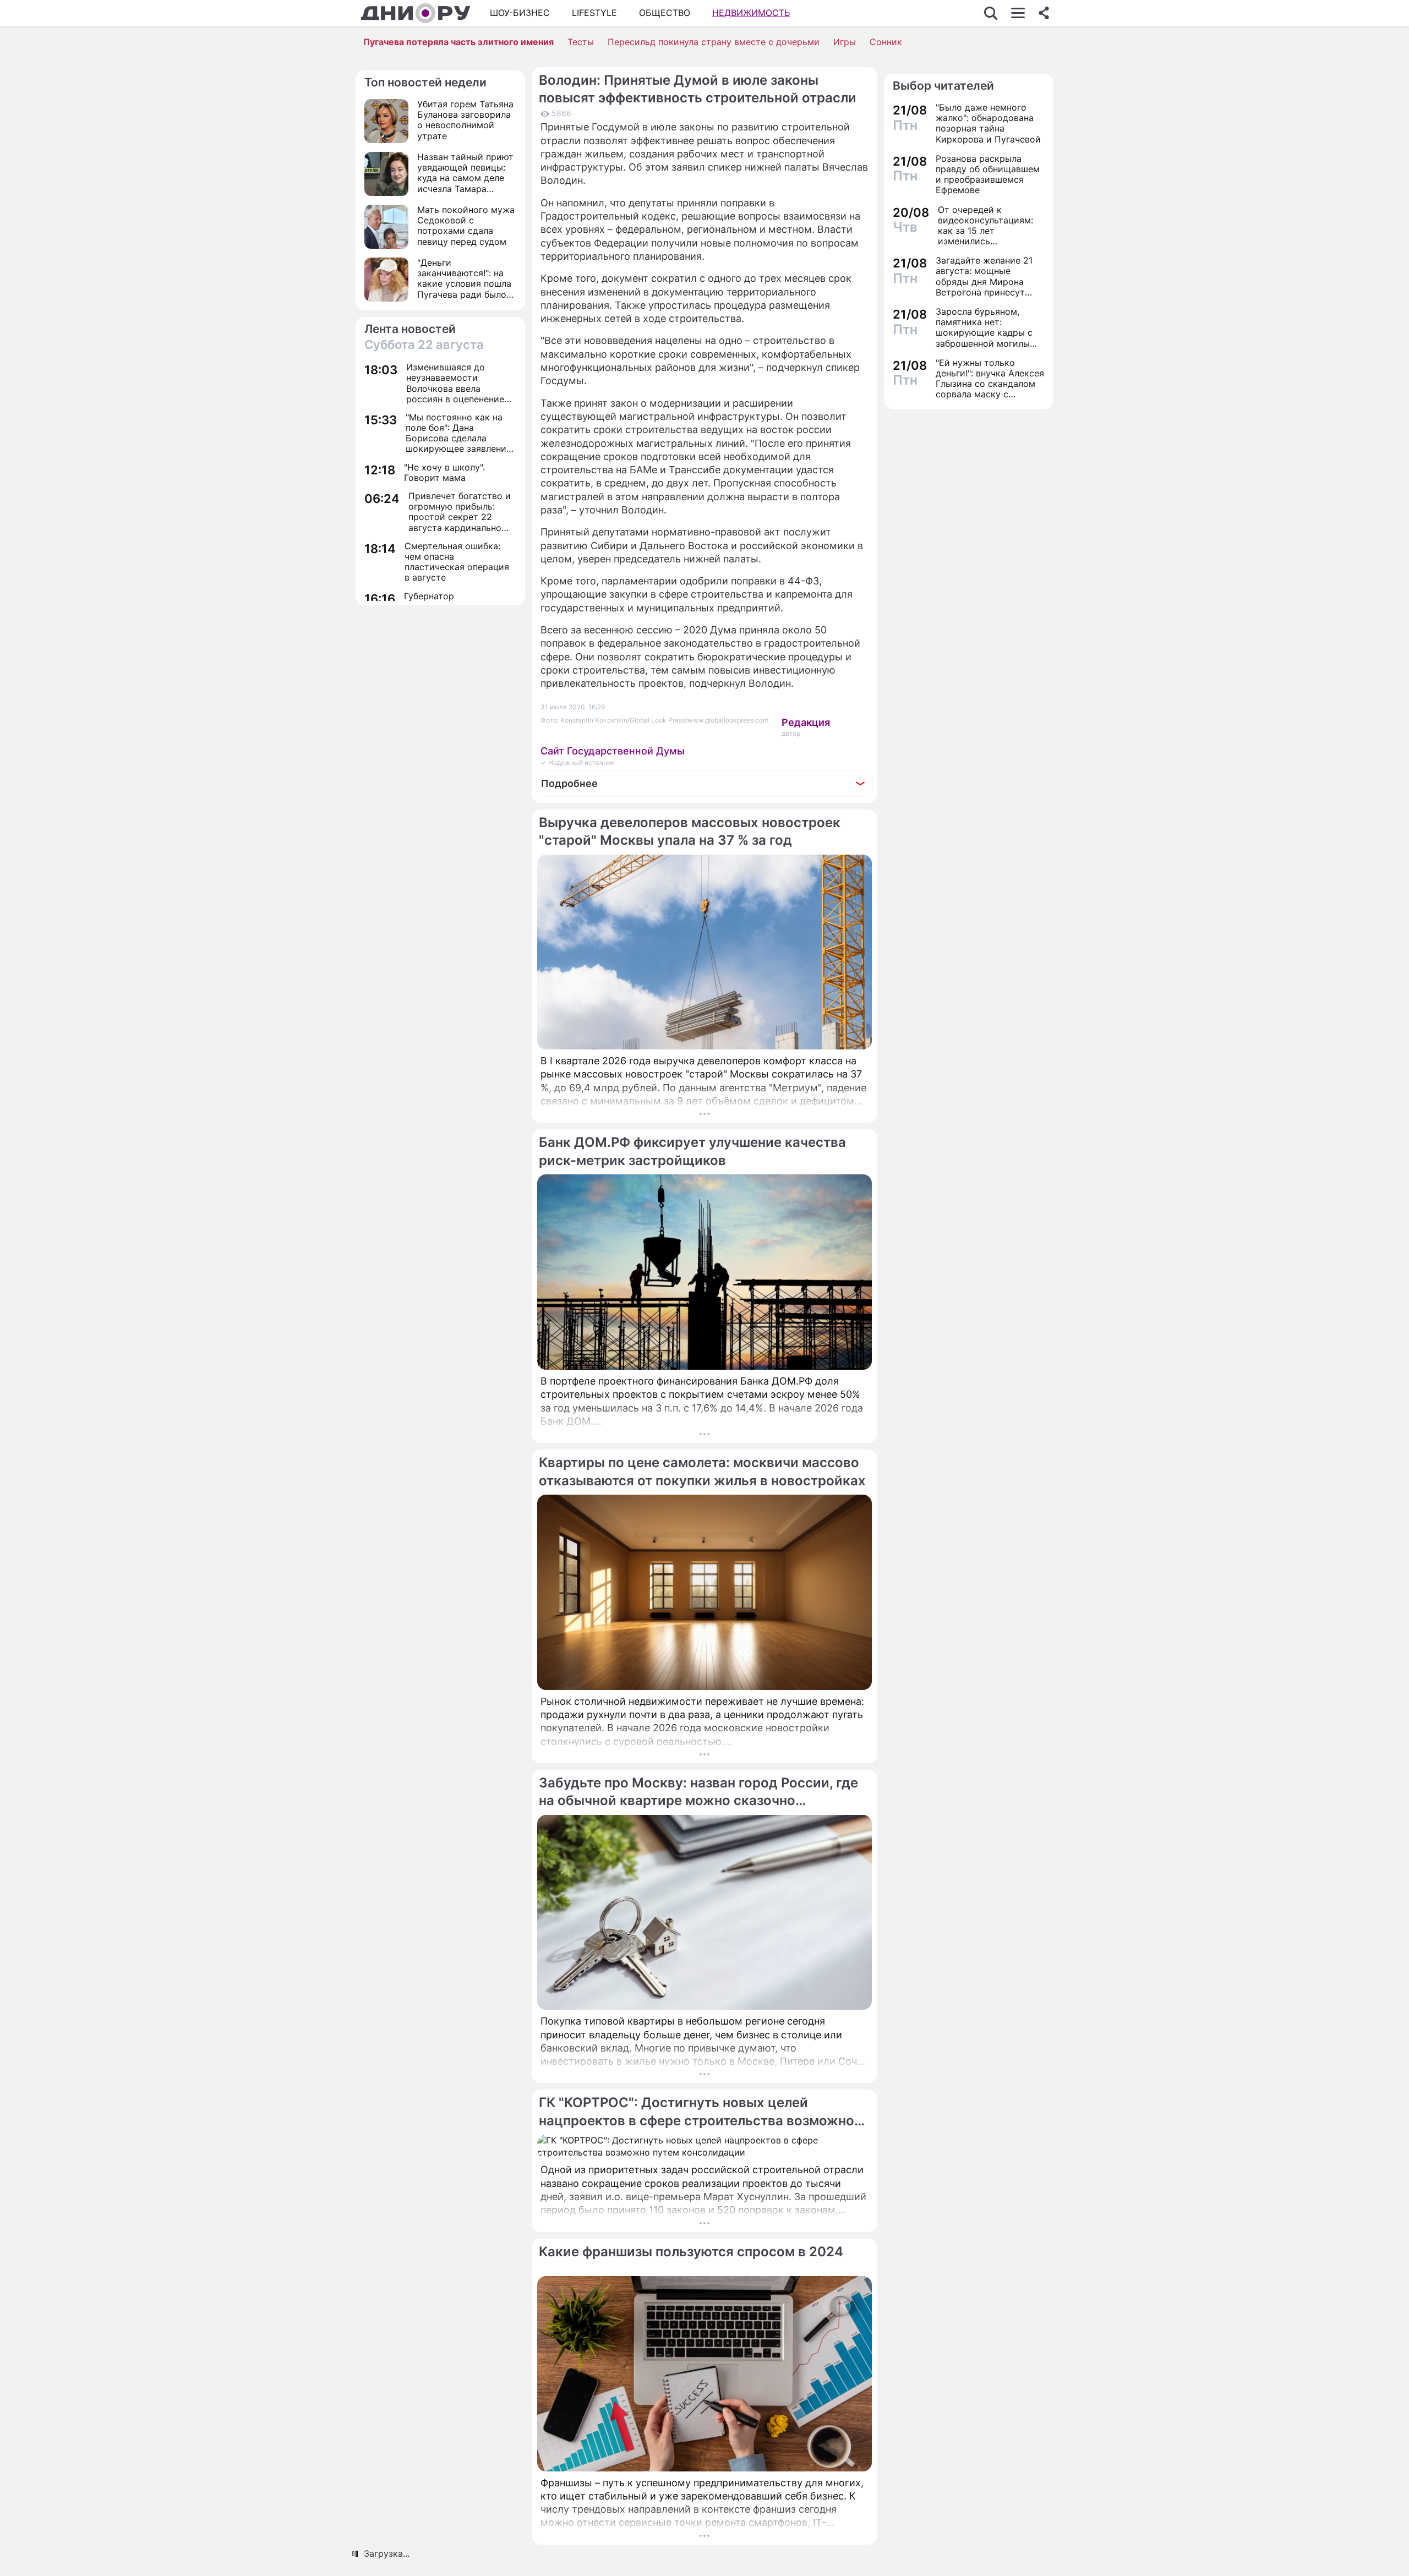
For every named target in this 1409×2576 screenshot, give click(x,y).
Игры (845, 42)
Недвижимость (751, 13)
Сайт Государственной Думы (613, 751)
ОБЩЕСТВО (665, 13)
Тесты (581, 42)
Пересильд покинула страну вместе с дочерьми (714, 42)
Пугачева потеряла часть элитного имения (458, 42)
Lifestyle (594, 13)
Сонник (886, 42)
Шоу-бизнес (520, 13)
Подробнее (569, 783)
